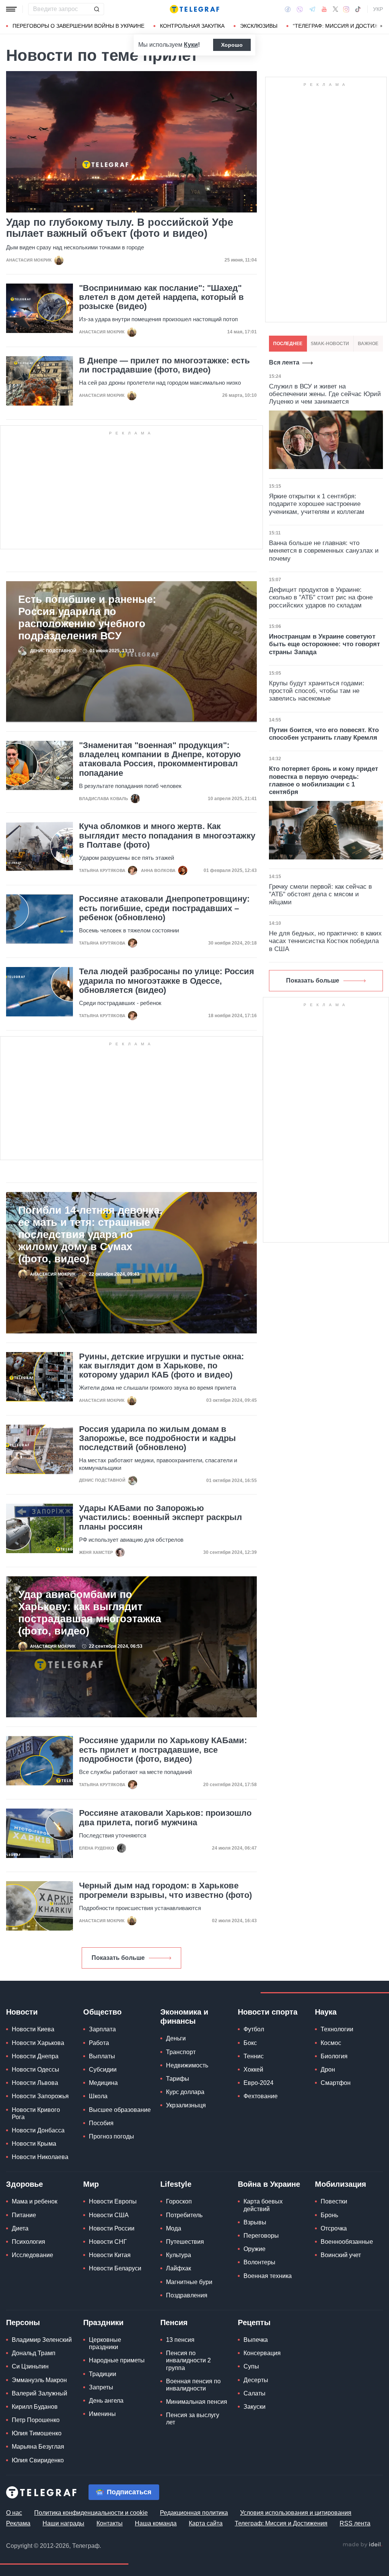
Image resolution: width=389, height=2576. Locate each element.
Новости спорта (268, 2012)
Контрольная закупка (192, 26)
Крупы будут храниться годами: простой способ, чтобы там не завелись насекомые (317, 691)
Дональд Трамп (34, 2353)
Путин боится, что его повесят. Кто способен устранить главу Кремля (324, 734)
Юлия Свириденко (38, 2460)
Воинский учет (341, 2255)
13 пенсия (180, 2340)
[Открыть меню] (11, 9)
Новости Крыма (34, 2144)
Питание (24, 2215)
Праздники (103, 2322)
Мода (174, 2228)
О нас (14, 2513)
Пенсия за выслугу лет (193, 2419)
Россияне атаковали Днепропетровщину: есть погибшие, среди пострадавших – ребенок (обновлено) (164, 908)
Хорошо (232, 45)
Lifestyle (176, 2184)
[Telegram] (312, 9)
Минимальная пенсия (197, 2402)
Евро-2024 (259, 2083)
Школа (98, 2096)
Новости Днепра (35, 2056)
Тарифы (178, 2079)
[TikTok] (358, 9)
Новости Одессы (36, 2070)
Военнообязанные (347, 2242)
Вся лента (284, 362)
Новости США (109, 2215)
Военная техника (268, 2276)
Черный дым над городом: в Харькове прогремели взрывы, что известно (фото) (165, 1890)
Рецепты (254, 2322)
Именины (102, 2414)
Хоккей (253, 2070)
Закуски (255, 2407)
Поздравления (187, 2295)
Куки (191, 45)
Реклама (18, 2523)
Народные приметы (117, 2360)
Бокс (250, 2043)
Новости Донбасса (38, 2130)
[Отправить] (96, 9)
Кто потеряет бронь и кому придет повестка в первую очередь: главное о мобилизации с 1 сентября (323, 780)
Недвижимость (187, 2065)
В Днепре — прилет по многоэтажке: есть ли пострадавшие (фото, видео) (164, 365)
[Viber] (300, 9)
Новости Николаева (40, 2157)
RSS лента (355, 2523)
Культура (179, 2255)
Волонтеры (259, 2262)
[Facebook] (288, 9)
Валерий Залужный (40, 2393)
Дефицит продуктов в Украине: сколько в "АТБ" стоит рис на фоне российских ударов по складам (321, 598)
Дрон (328, 2070)
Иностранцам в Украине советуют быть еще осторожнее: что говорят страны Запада (324, 644)
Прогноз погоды (111, 2136)
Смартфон (336, 2083)
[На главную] (194, 9)
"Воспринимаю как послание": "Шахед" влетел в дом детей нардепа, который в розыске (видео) (161, 297)
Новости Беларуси (115, 2268)
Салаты (255, 2393)
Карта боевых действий (263, 2205)
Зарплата (102, 2029)
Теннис (254, 2056)
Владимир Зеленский (42, 2340)
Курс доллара (185, 2092)
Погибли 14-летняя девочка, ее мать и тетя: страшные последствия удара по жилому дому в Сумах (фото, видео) (90, 1235)
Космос (331, 2043)
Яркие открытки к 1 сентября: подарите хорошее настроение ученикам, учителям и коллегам (317, 504)
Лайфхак (179, 2268)
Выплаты (102, 2056)
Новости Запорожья (40, 2096)
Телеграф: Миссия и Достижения (281, 2523)
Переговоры (261, 2236)
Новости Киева (33, 2029)
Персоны (23, 2322)
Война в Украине (269, 2184)
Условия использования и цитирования (296, 2513)
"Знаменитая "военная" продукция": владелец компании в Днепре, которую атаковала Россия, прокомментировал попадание (160, 759)
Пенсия (174, 2322)
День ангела (106, 2401)
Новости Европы (113, 2201)
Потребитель (184, 2215)
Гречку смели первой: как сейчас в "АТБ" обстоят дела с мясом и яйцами (320, 894)
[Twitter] (335, 9)
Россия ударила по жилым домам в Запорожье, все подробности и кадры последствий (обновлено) (157, 1438)
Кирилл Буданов (35, 2407)
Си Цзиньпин (30, 2366)
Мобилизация (341, 2184)
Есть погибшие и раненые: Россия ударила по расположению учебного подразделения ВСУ (87, 618)
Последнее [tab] (288, 344)
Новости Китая (110, 2255)
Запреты (101, 2387)
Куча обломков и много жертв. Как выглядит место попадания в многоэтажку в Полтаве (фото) (167, 835)
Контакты (110, 2523)
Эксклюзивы (259, 26)
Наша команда (156, 2523)
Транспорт (181, 2052)
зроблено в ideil (362, 2545)
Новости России (112, 2228)
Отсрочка (334, 2228)
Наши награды (63, 2523)
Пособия (101, 2123)
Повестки (334, 2201)
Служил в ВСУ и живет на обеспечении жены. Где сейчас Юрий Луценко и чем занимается (325, 394)
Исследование (32, 2255)
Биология (334, 2056)
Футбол (254, 2029)
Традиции (103, 2374)
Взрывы (255, 2222)
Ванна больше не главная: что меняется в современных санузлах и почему (324, 551)
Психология (28, 2242)
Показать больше (118, 1958)
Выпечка (256, 2340)
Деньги (176, 2038)
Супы (251, 2366)
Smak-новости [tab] (330, 344)
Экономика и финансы (184, 2016)
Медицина (103, 2083)
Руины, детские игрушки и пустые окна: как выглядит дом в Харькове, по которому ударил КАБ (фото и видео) (161, 1366)
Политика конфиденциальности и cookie (91, 2513)
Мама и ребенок (35, 2201)
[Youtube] (324, 9)
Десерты (256, 2380)
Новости (22, 2012)
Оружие (255, 2249)
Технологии (337, 2029)
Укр (378, 9)
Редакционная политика (194, 2513)
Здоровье (25, 2184)
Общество (102, 2012)
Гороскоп (179, 2201)
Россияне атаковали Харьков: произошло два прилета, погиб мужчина (165, 1818)
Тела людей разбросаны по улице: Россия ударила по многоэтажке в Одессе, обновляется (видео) (167, 981)
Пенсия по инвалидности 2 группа (188, 2360)
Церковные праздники (105, 2343)
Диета (20, 2228)
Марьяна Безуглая (38, 2447)
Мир (91, 2184)
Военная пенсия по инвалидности (193, 2385)
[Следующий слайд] (381, 26)
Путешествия (185, 2242)
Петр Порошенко (36, 2420)
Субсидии (103, 2070)
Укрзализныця (186, 2105)
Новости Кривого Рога (36, 2113)
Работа (99, 2043)
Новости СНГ (108, 2242)
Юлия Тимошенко (37, 2433)
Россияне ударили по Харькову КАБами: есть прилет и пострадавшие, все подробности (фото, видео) (163, 1750)
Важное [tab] (368, 344)
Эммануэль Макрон (39, 2380)
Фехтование (261, 2096)
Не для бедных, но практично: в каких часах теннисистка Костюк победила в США (325, 941)
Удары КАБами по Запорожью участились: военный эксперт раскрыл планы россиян (161, 1517)
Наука (326, 2012)
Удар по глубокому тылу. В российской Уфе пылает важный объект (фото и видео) (120, 228)
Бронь (329, 2215)
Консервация (262, 2353)
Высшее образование (120, 2110)
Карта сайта (206, 2523)
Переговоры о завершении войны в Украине (78, 26)
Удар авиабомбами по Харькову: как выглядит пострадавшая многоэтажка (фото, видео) (90, 1613)
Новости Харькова (38, 2043)
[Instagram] (346, 9)
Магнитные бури (189, 2282)
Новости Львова (35, 2083)
